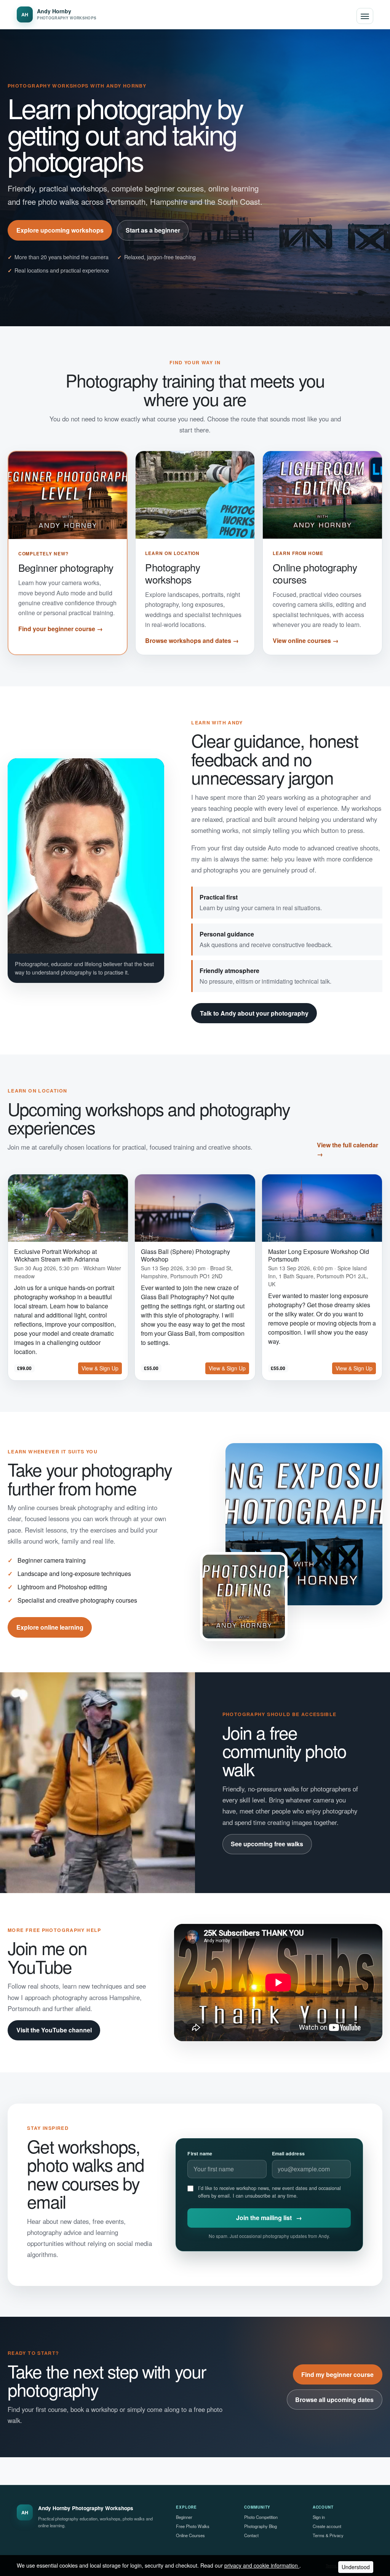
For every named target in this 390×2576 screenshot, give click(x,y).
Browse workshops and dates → (192, 640)
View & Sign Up (100, 1368)
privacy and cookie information (262, 2565)
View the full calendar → (348, 1149)
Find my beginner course (337, 2374)
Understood (356, 2567)
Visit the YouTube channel (54, 2030)
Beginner (184, 2517)
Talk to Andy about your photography (254, 1013)
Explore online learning (50, 1627)
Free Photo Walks (193, 2526)
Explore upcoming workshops (60, 230)
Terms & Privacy (328, 2535)
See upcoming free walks (267, 1844)
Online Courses (190, 2535)
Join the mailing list (269, 2218)
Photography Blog (261, 2526)
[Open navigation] (365, 16)
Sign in (319, 2517)
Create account (327, 2526)
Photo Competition (261, 2517)
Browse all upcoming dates (334, 2400)
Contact (251, 2535)
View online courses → (306, 640)
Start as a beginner (153, 230)
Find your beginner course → (61, 629)
